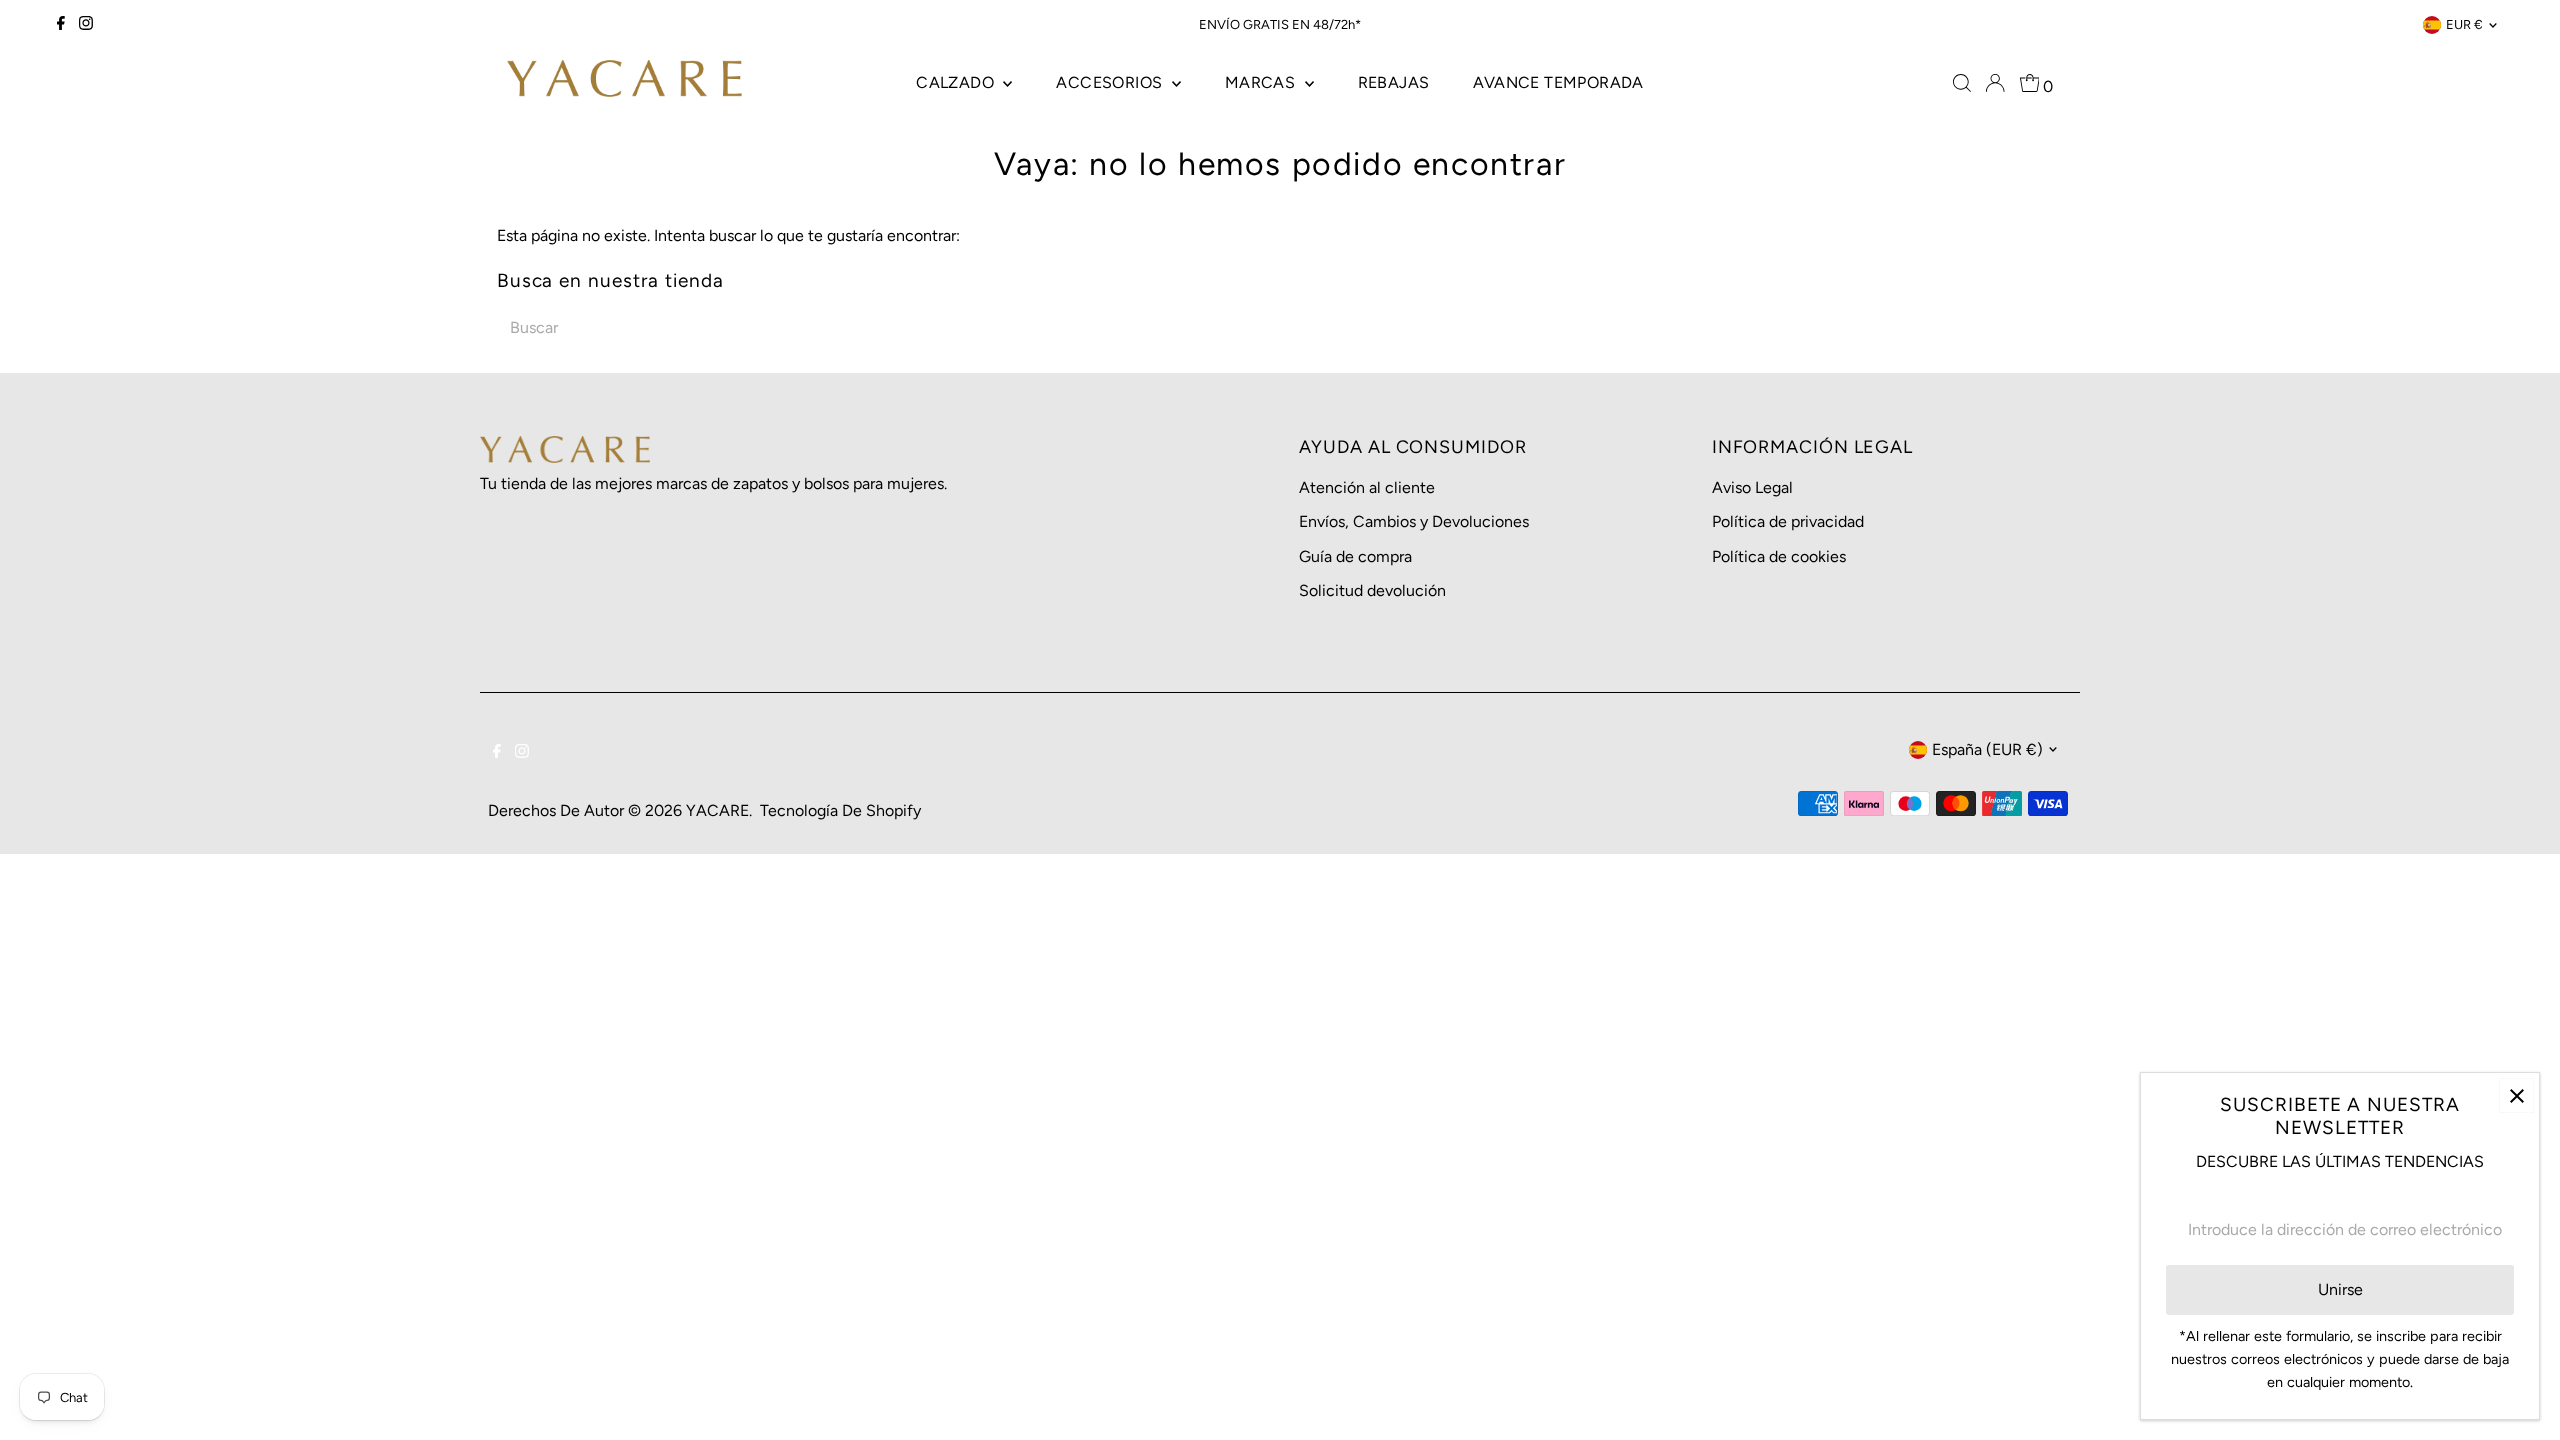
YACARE (717, 810)
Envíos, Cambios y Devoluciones (1414, 521)
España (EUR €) (1987, 749)
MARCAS (1262, 82)
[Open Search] (1962, 83)
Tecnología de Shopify (840, 810)
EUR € (2464, 24)
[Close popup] (2516, 1095)
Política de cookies (1779, 556)
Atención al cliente (1367, 487)
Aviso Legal (1752, 487)
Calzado (957, 82)
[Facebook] (61, 25)
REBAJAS (1394, 82)
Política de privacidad (1788, 521)
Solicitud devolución (1372, 590)
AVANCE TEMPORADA (1558, 82)
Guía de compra (1355, 556)
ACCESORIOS (1111, 82)
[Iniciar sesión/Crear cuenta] (1995, 83)
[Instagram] (86, 25)
